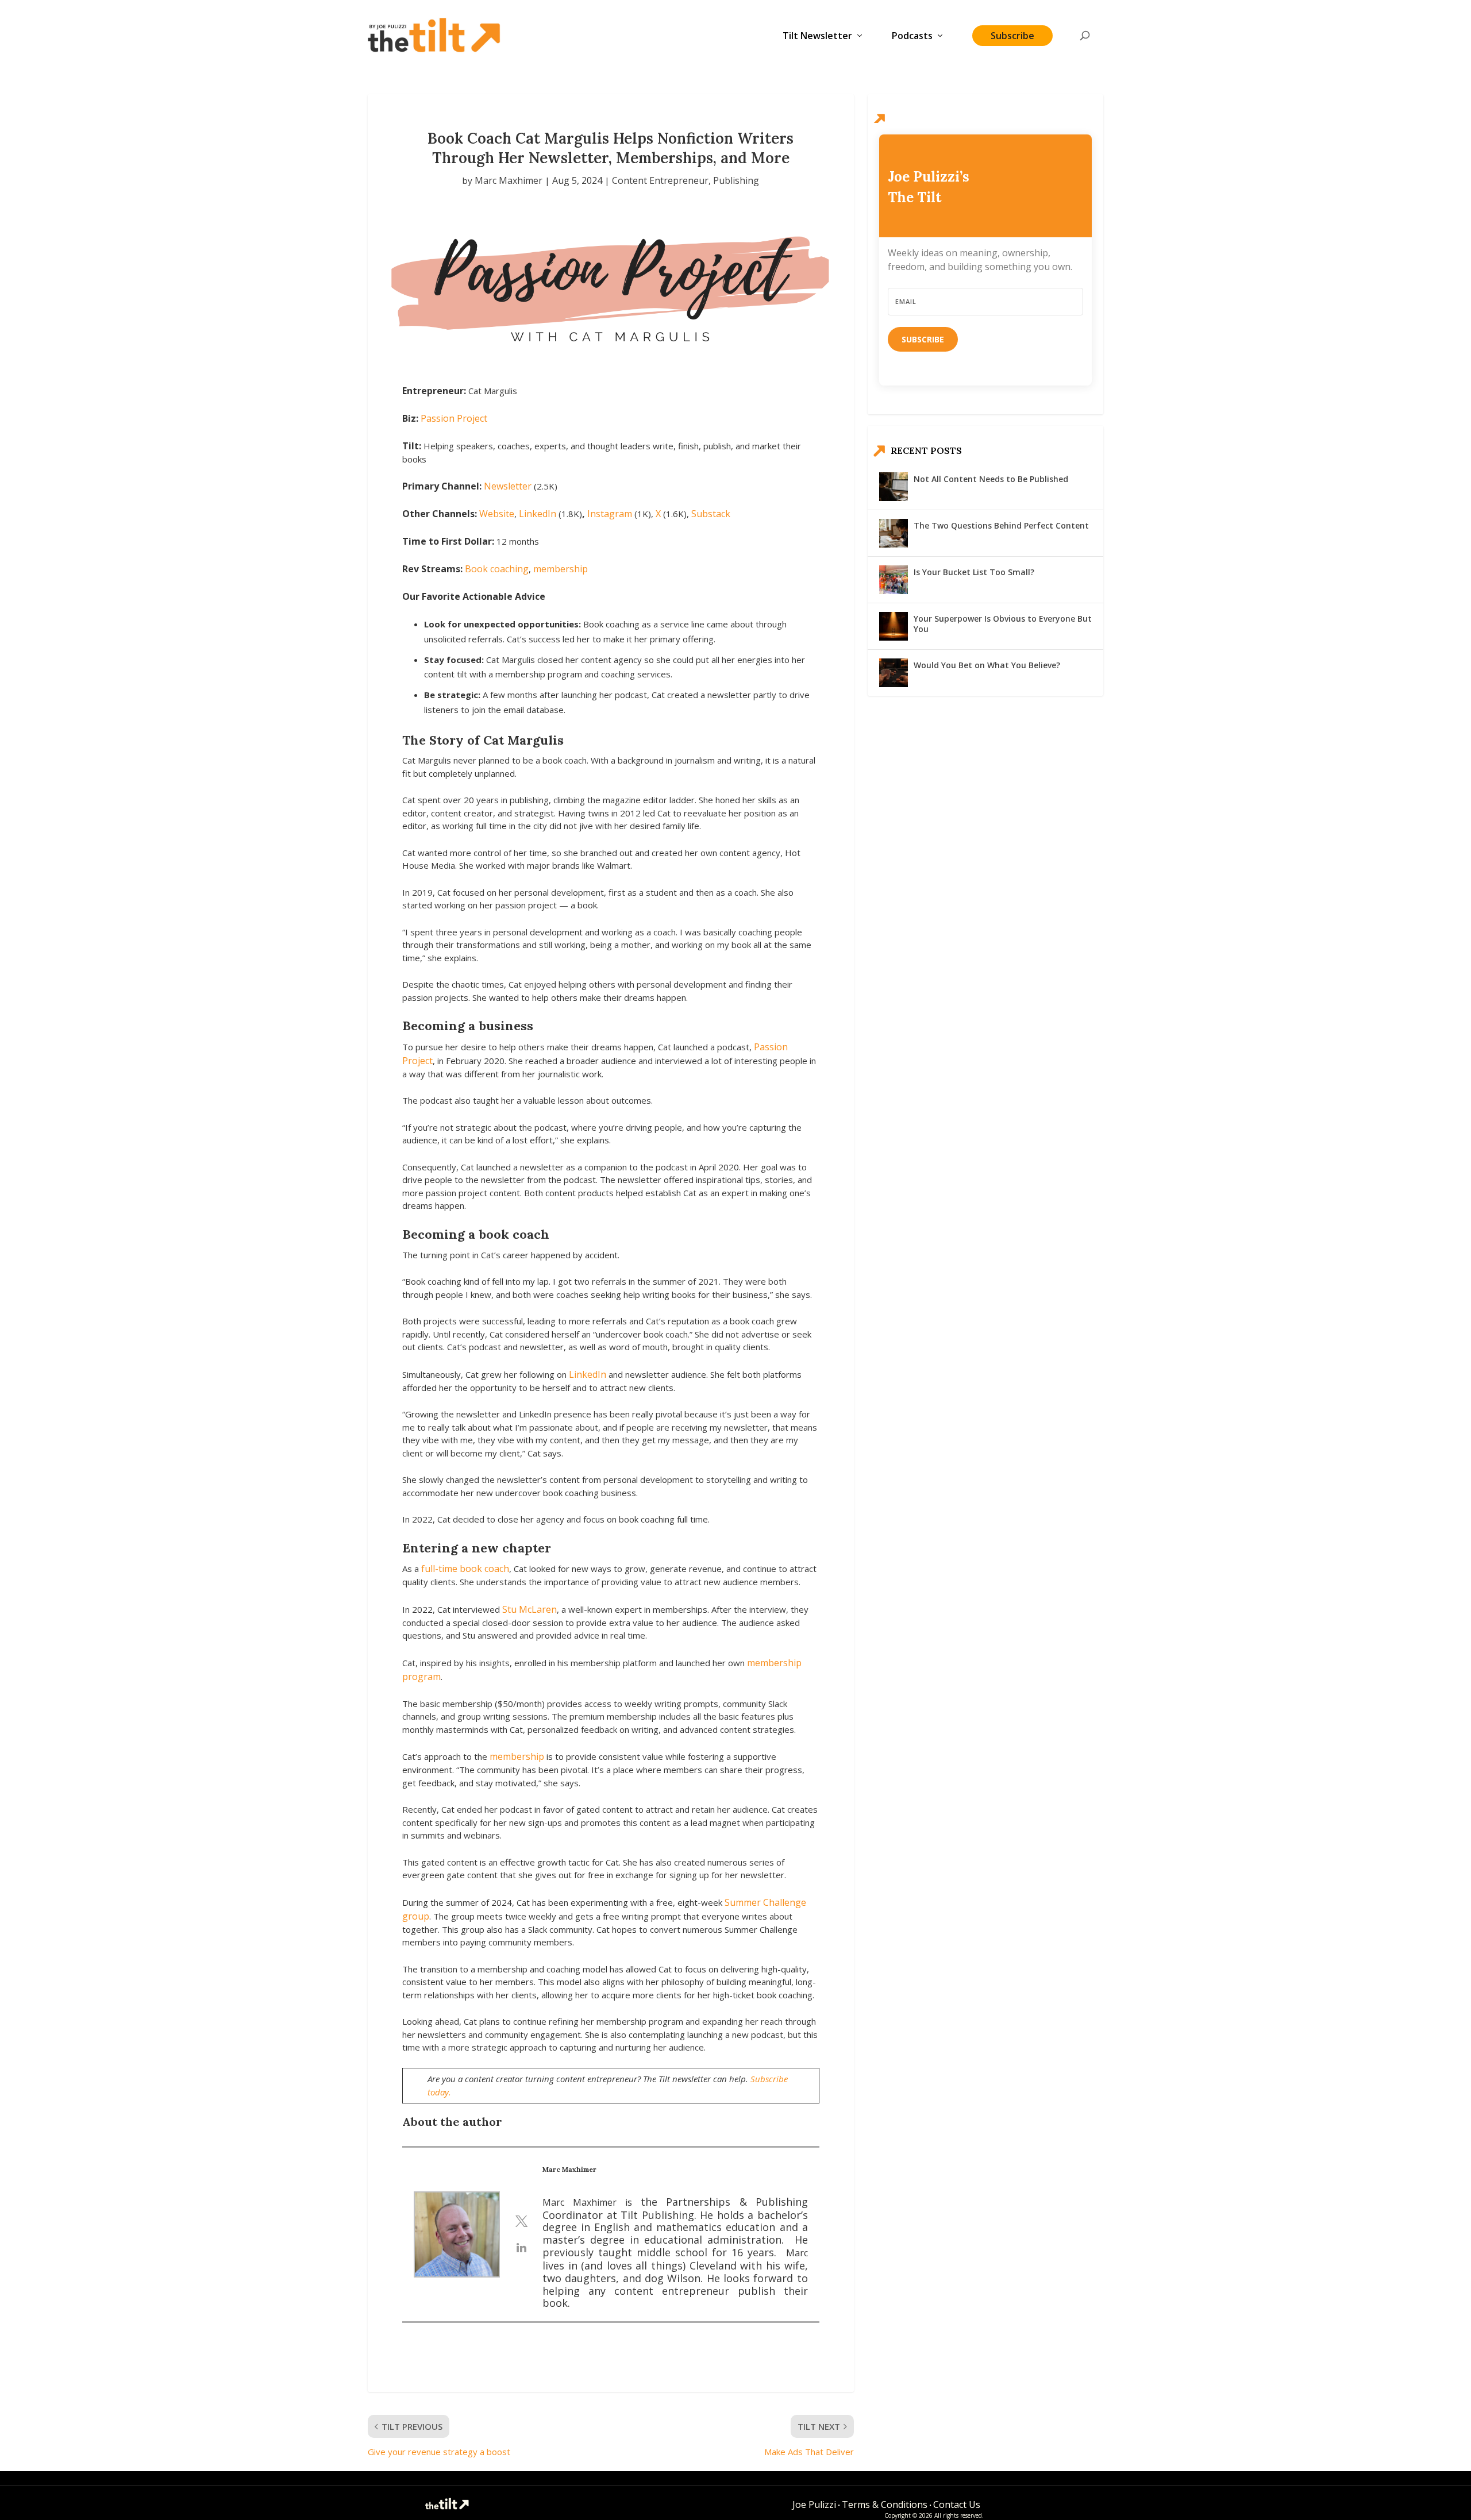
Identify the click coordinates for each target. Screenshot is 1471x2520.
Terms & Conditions (885, 2504)
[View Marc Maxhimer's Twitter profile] (521, 2221)
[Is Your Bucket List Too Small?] (894, 580)
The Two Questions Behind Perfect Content (1001, 525)
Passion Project (454, 418)
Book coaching (497, 569)
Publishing (736, 180)
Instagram (610, 514)
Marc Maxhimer (509, 180)
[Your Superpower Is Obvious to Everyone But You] (894, 626)
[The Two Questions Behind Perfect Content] (894, 533)
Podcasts (912, 36)
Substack (711, 514)
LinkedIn (538, 514)
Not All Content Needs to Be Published (991, 479)
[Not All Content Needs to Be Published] (894, 487)
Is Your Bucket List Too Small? (974, 572)
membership (561, 569)
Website (497, 514)
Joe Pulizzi (814, 2504)
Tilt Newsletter (817, 36)
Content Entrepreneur (660, 180)
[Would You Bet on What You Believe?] (894, 673)
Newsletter (509, 486)
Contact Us (957, 2504)
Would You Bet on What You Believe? (987, 665)
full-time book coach (465, 1569)
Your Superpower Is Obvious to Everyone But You (1003, 624)
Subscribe (1012, 36)
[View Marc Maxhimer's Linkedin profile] (521, 2248)
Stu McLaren (530, 1609)
